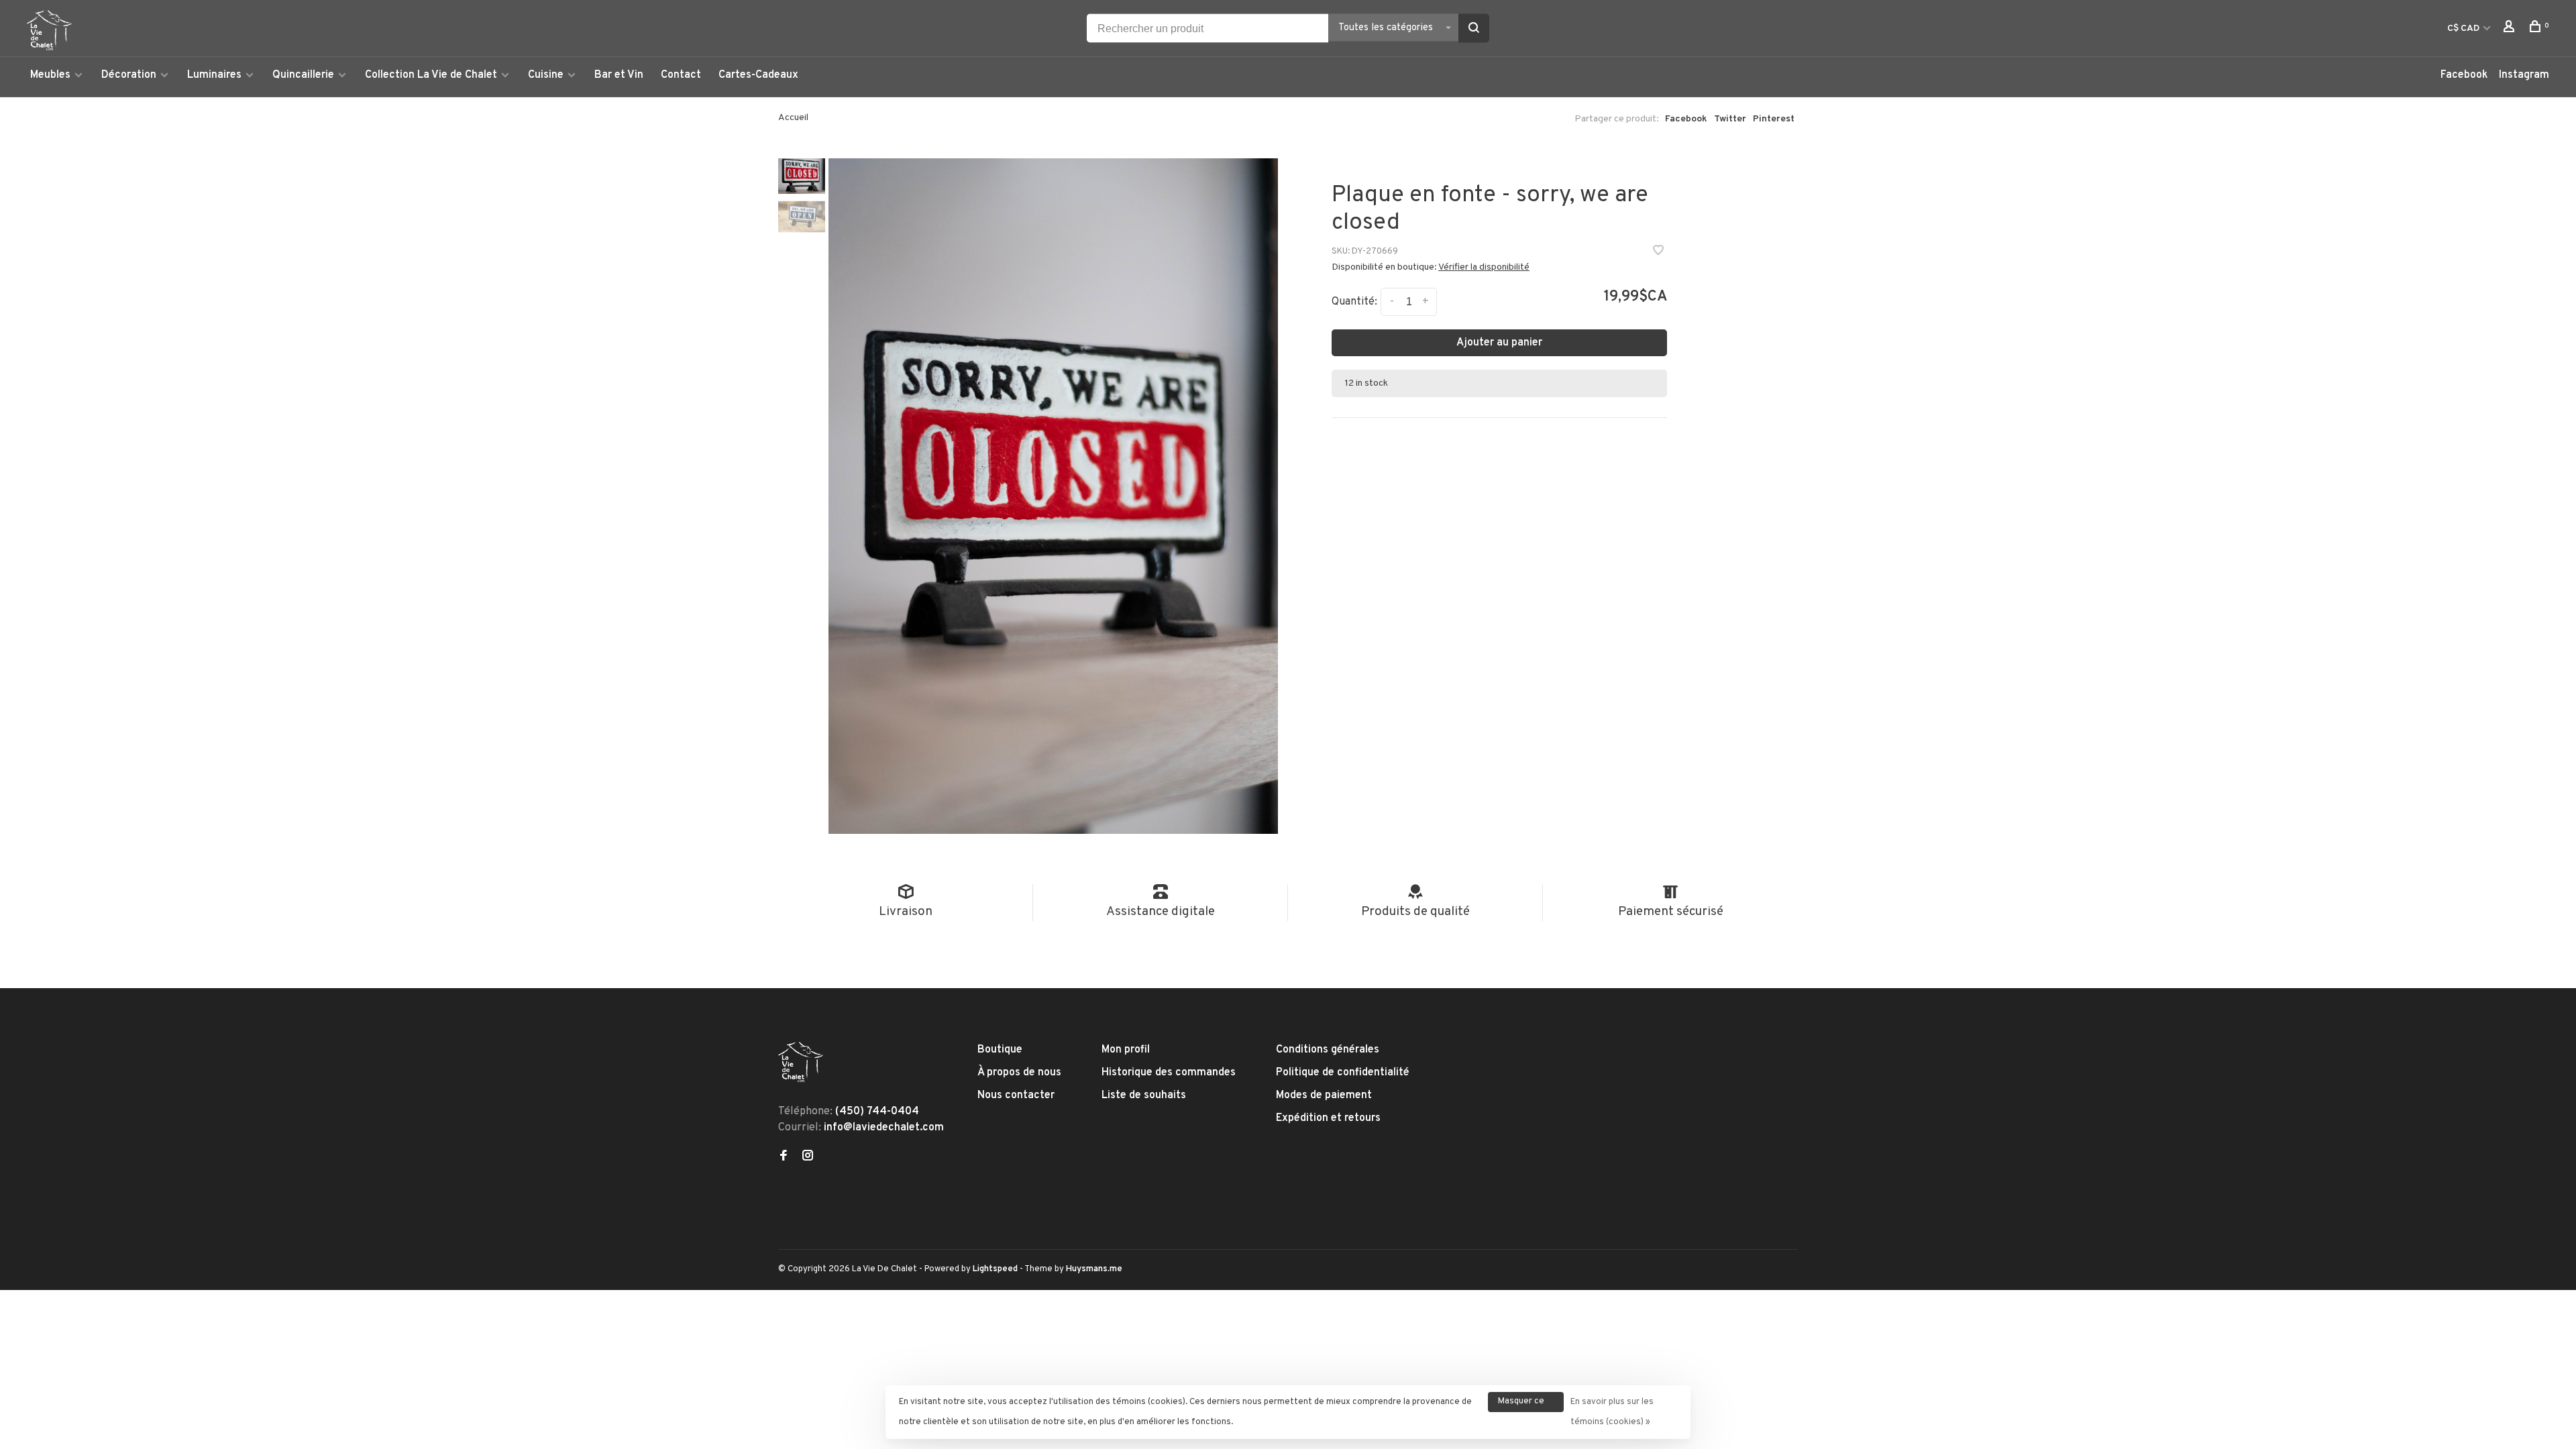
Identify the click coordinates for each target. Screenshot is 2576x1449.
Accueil (793, 118)
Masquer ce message (1521, 1404)
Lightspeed (995, 1269)
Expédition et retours (1328, 1118)
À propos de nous (1019, 1073)
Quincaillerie (303, 75)
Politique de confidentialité (1343, 1073)
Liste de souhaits (1144, 1095)
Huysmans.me (1094, 1269)
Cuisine (546, 75)
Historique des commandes (1169, 1073)
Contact (681, 75)
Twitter (1730, 119)
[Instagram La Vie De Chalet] (808, 1157)
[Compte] (2511, 29)
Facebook (2464, 75)
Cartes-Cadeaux (758, 75)
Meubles (50, 75)
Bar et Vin (619, 75)
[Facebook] (784, 1157)
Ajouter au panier (1499, 343)
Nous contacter (1016, 1095)
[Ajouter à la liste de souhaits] (1658, 252)
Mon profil (1126, 1050)
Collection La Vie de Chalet (431, 75)
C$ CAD (2464, 29)
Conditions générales (1328, 1050)
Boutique (1000, 1050)
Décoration (129, 75)
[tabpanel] (1053, 496)
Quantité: (1354, 302)
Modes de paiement (1324, 1095)
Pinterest (1774, 119)
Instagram (2524, 75)
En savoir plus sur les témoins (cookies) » (1612, 1412)
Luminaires (214, 75)
